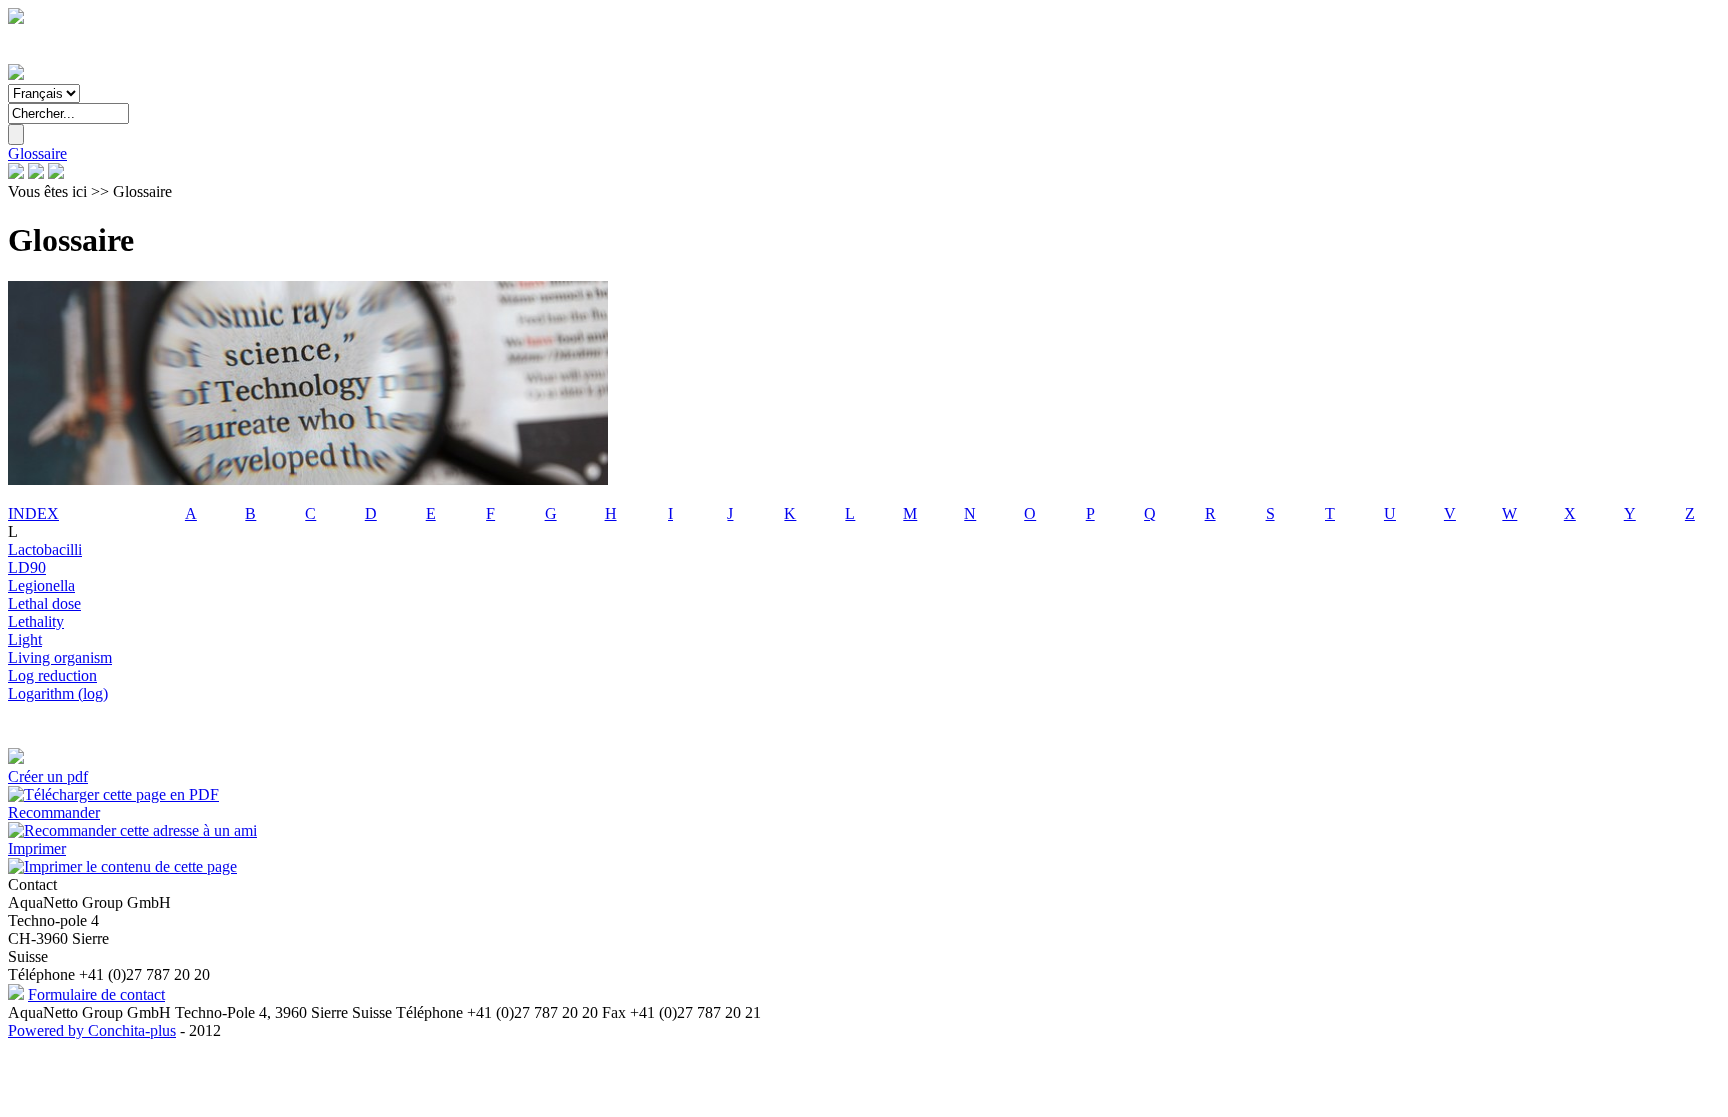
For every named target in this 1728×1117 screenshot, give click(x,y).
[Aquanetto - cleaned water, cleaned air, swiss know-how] (16, 74)
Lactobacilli (45, 549)
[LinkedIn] (36, 173)
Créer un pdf (48, 776)
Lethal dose (44, 603)
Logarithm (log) (58, 693)
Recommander (54, 812)
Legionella (41, 585)
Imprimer (37, 848)
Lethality (36, 621)
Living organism (60, 657)
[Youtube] (56, 173)
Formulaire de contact (96, 994)
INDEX (33, 513)
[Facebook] (16, 173)
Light (25, 639)
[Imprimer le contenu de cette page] (122, 866)
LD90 (27, 567)
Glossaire (37, 153)
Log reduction (52, 675)
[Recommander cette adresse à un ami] (132, 830)
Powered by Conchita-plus (92, 1030)
